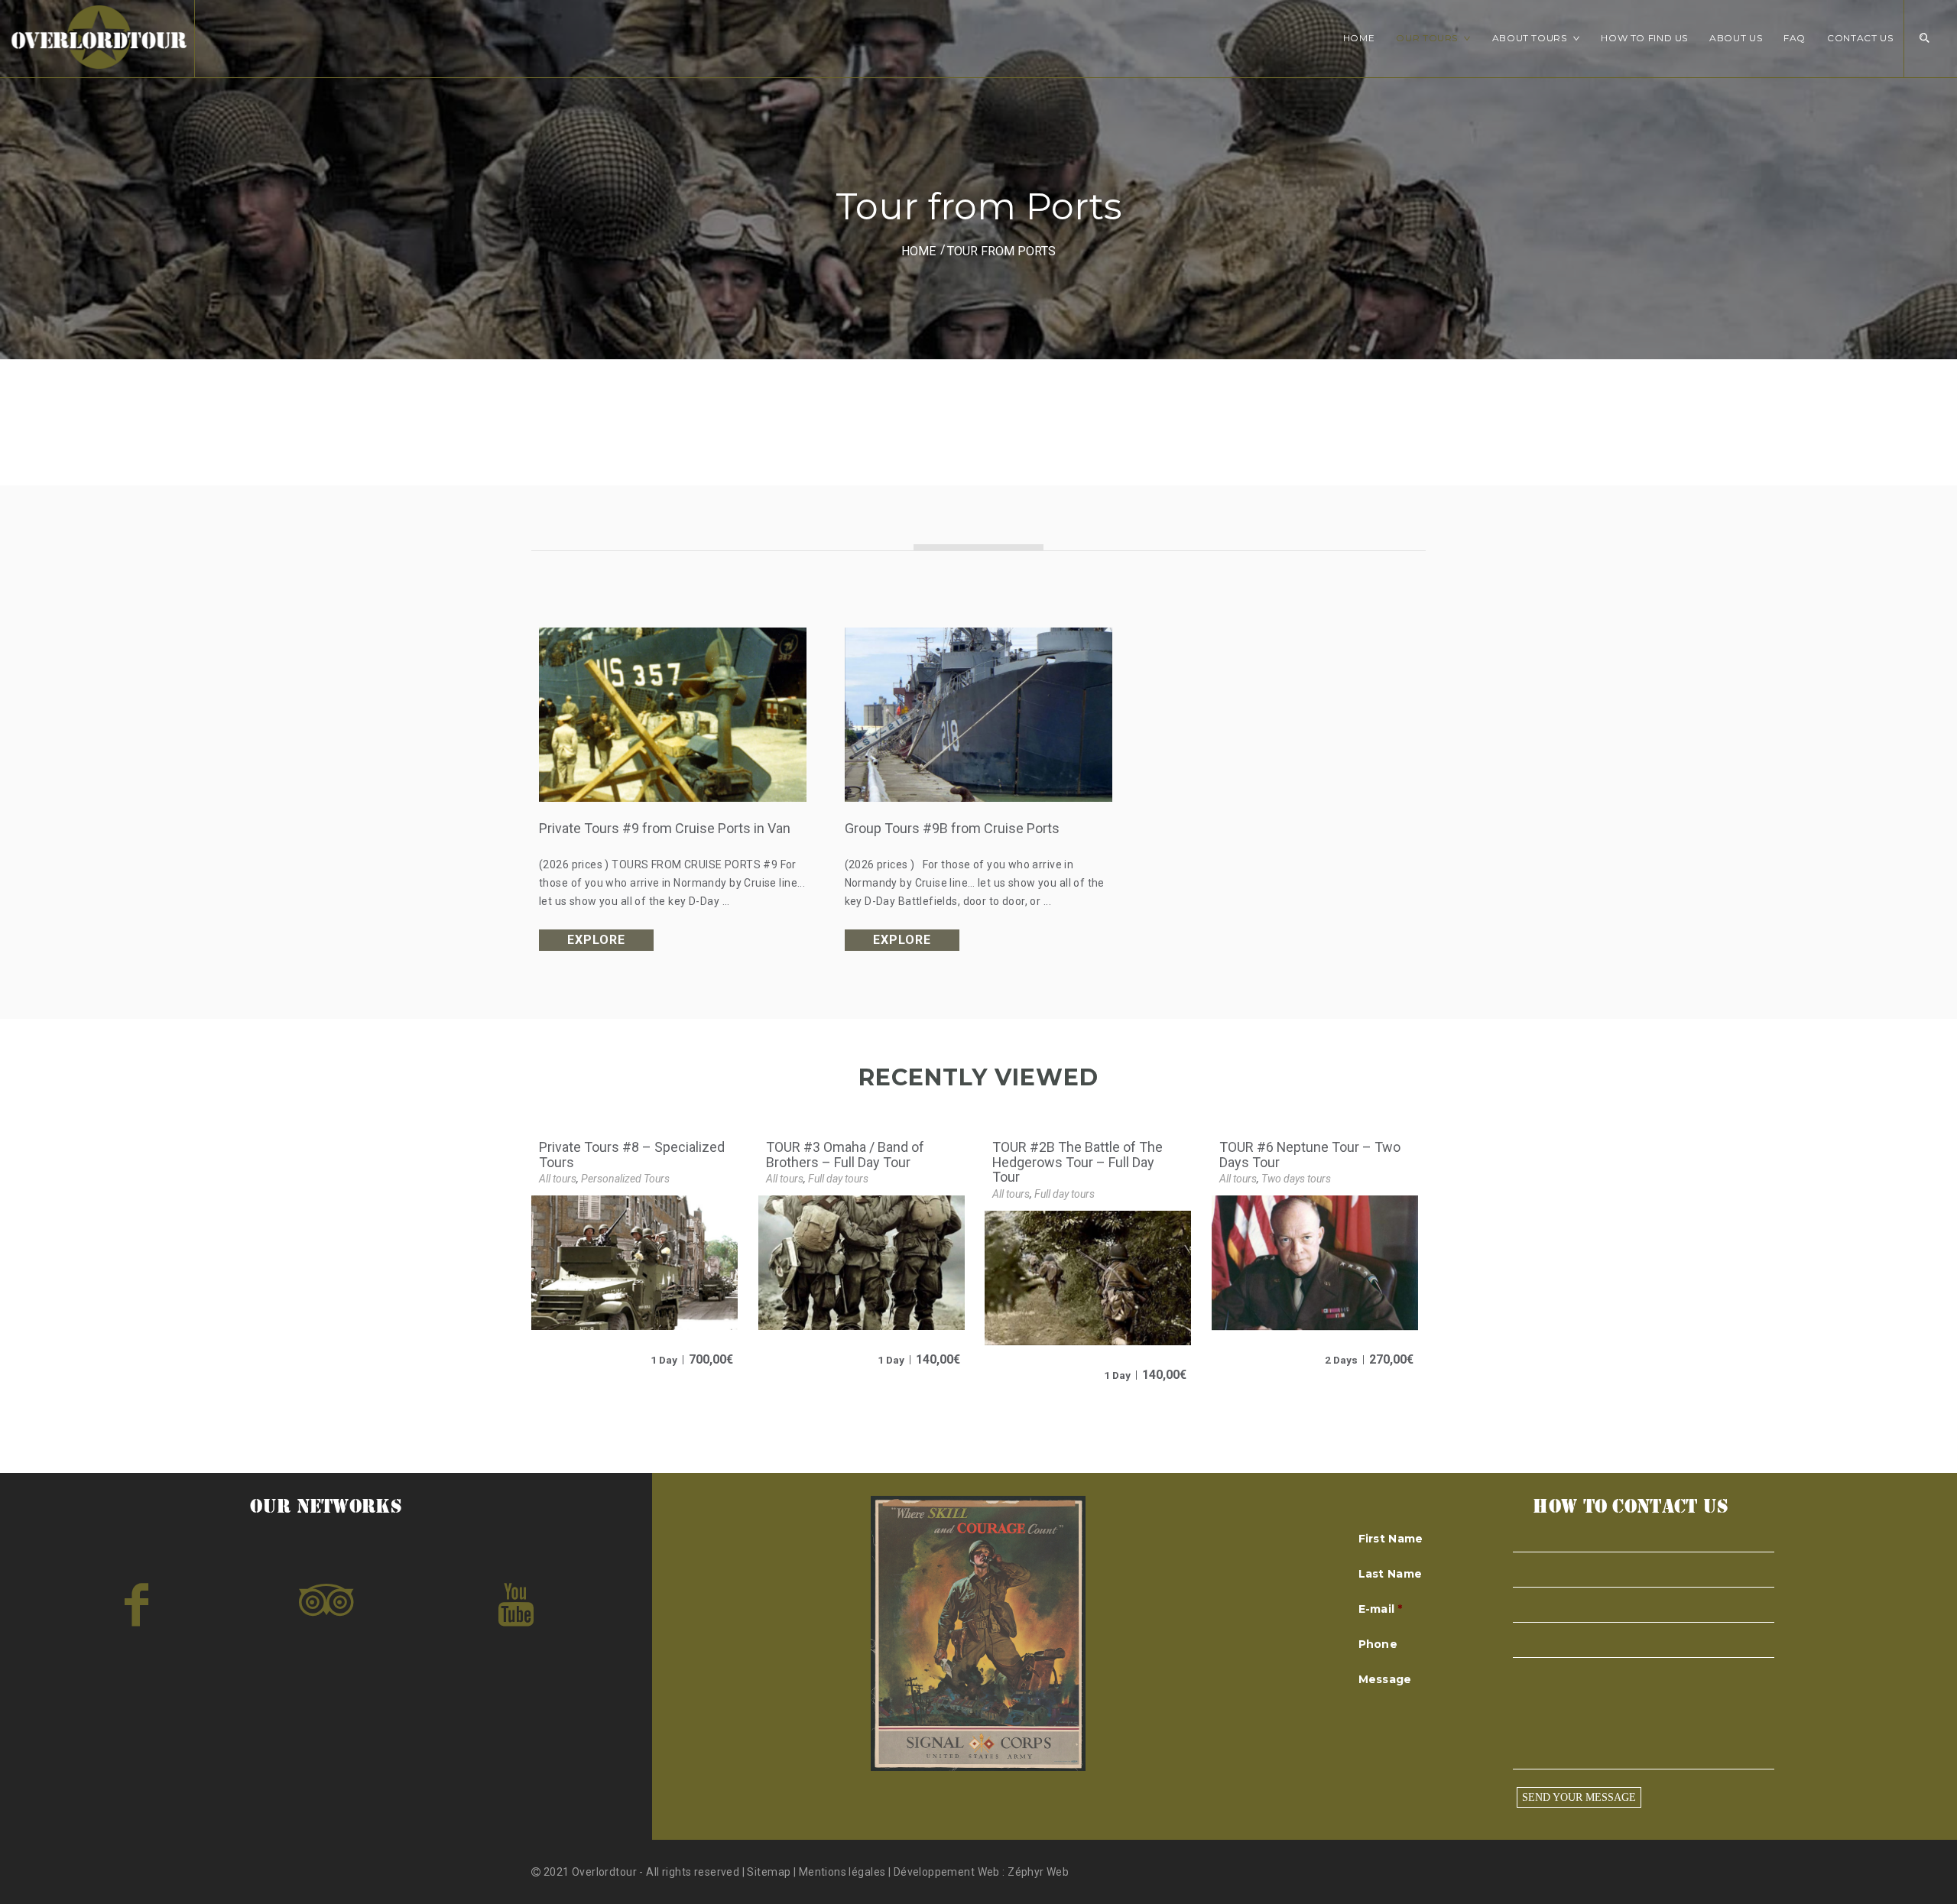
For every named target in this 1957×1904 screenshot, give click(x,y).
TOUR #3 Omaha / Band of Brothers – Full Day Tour (845, 1155)
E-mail (1381, 1609)
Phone (1378, 1644)
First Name (1391, 1539)
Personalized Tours (625, 1179)
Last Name (1391, 1574)
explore (596, 940)
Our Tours (1427, 38)
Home (1359, 38)
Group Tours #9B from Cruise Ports (952, 828)
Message (1385, 1679)
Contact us (1860, 38)
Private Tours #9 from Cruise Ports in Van (665, 828)
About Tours (1530, 38)
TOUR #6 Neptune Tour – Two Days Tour (1310, 1155)
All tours (558, 1179)
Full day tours (838, 1179)
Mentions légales (842, 1872)
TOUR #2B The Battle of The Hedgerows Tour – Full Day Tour (1077, 1162)
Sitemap (770, 1872)
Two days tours (1296, 1179)
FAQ (1795, 38)
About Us (1736, 38)
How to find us (1644, 38)
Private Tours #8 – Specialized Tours (632, 1155)
